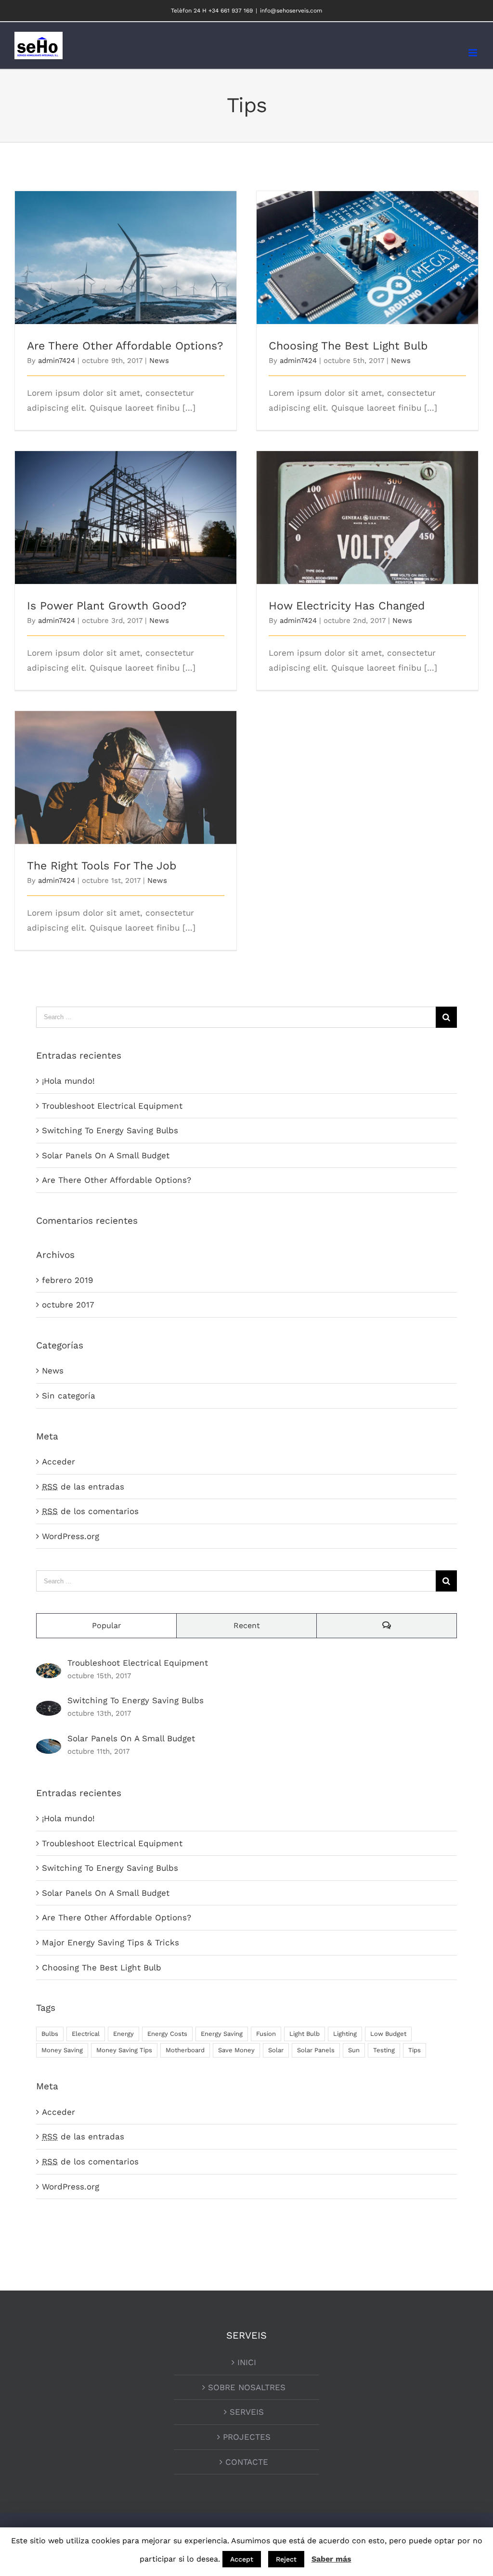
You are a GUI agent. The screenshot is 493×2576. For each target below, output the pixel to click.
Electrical (86, 2034)
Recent (247, 1625)
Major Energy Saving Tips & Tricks (110, 1942)
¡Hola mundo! (68, 1081)
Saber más (331, 2559)
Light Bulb (305, 2034)
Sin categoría (69, 1396)
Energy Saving (222, 2034)
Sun (354, 2050)
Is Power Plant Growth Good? (126, 509)
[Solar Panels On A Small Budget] (49, 1746)
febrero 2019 (67, 1280)
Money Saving (62, 2050)
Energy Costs (167, 2034)
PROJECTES (247, 2437)
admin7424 (57, 361)
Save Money (236, 2050)
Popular (107, 1625)
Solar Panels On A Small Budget (106, 1155)
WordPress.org (71, 1536)
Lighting (345, 2034)
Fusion (266, 2034)
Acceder (58, 1462)
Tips (415, 2050)
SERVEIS (247, 2412)
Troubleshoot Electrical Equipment (112, 1106)
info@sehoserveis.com (291, 11)
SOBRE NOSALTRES (247, 2387)
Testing (384, 2050)
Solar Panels (316, 2050)
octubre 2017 (68, 1305)
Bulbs (50, 2034)
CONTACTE (247, 2462)
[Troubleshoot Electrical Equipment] (49, 1670)
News (159, 361)
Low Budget (388, 2034)
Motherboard (185, 2050)
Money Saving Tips (124, 2050)
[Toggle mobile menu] (474, 53)
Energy (123, 2034)
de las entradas (83, 1487)
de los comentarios (90, 1511)
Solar (276, 2050)
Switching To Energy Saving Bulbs (110, 1130)
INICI (247, 2362)
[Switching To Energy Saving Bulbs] (49, 1708)
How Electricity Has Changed (368, 509)
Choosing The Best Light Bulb (368, 249)
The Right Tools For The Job (126, 769)
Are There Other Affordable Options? (126, 249)
